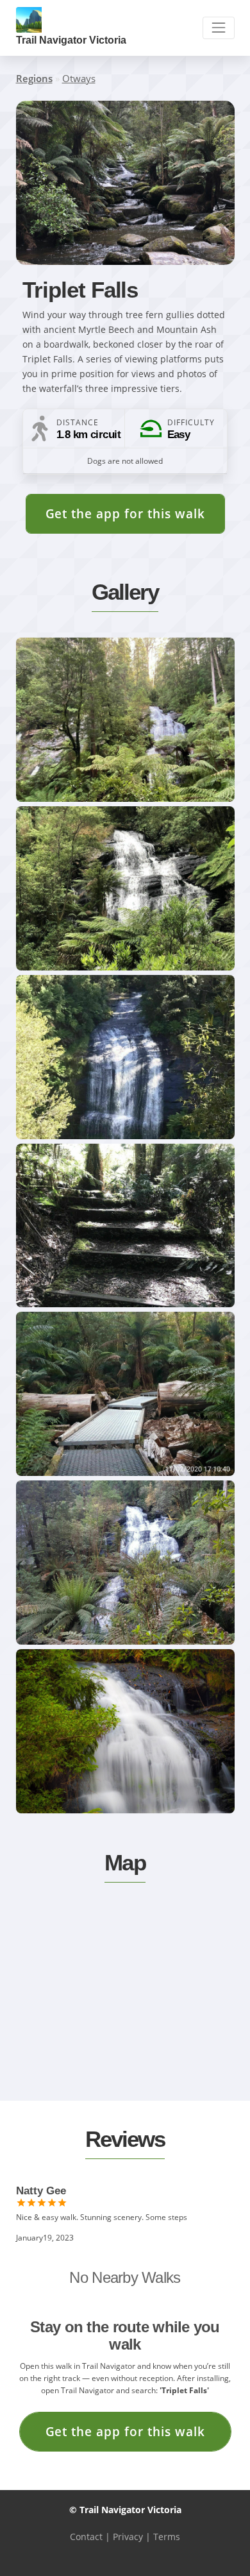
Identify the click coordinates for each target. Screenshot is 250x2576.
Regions (34, 78)
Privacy (128, 2537)
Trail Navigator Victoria (71, 40)
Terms (167, 2537)
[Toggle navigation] (218, 28)
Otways (79, 78)
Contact (86, 2537)
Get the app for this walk (125, 513)
